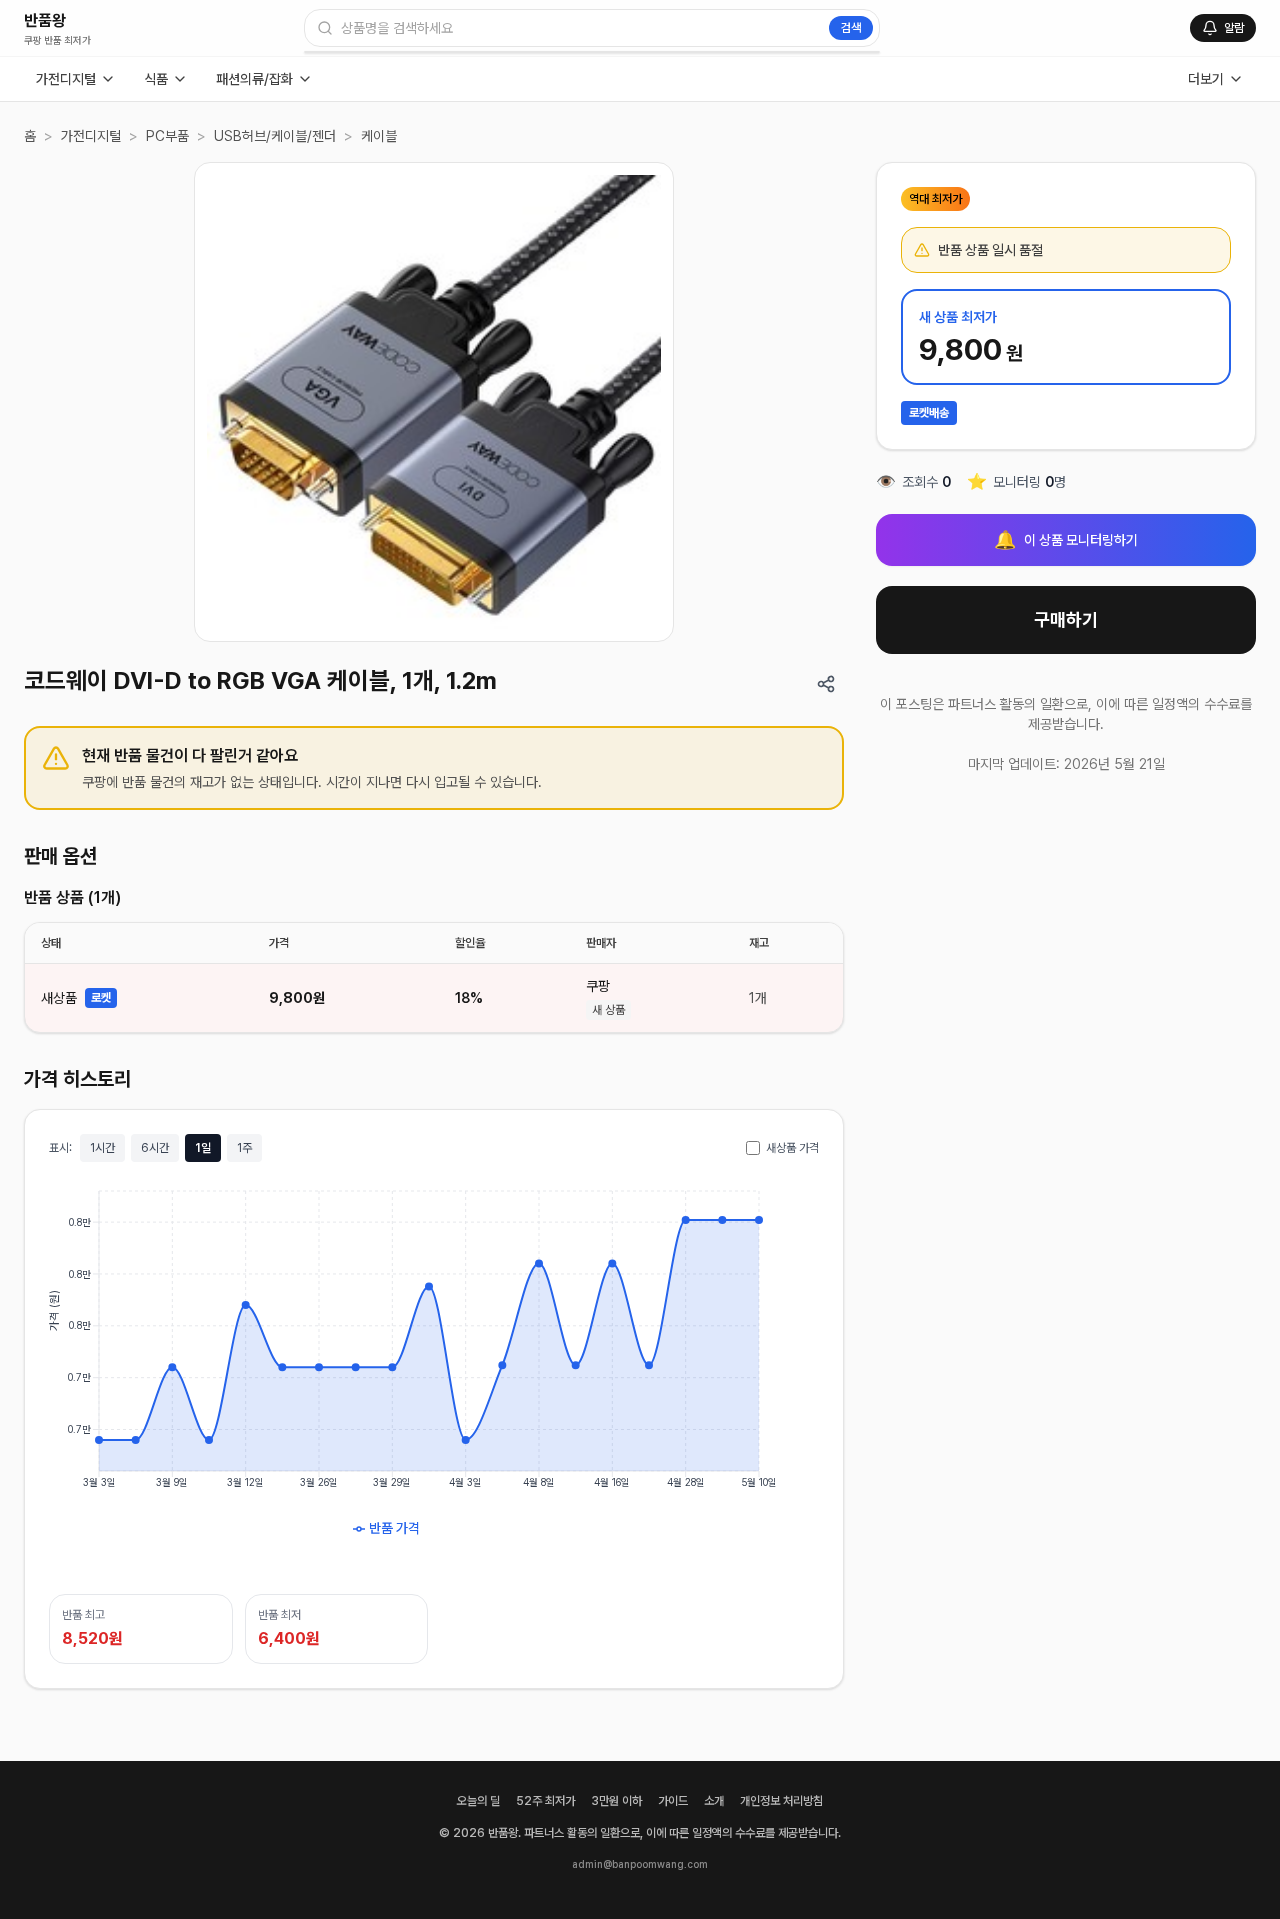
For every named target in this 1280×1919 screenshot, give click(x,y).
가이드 (673, 1801)
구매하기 (1066, 619)
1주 (244, 1148)
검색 (851, 28)
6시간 (155, 1148)
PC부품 (167, 136)
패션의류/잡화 (254, 79)
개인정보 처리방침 (781, 1801)
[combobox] (592, 28)
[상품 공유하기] (826, 684)
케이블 (379, 136)
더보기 (1206, 79)
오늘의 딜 (478, 1801)
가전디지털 (66, 79)
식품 (156, 79)
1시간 (102, 1148)
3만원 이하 (616, 1801)
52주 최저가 (545, 1801)
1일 (203, 1148)
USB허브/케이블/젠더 (275, 136)
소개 (714, 1801)
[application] (434, 1378)
